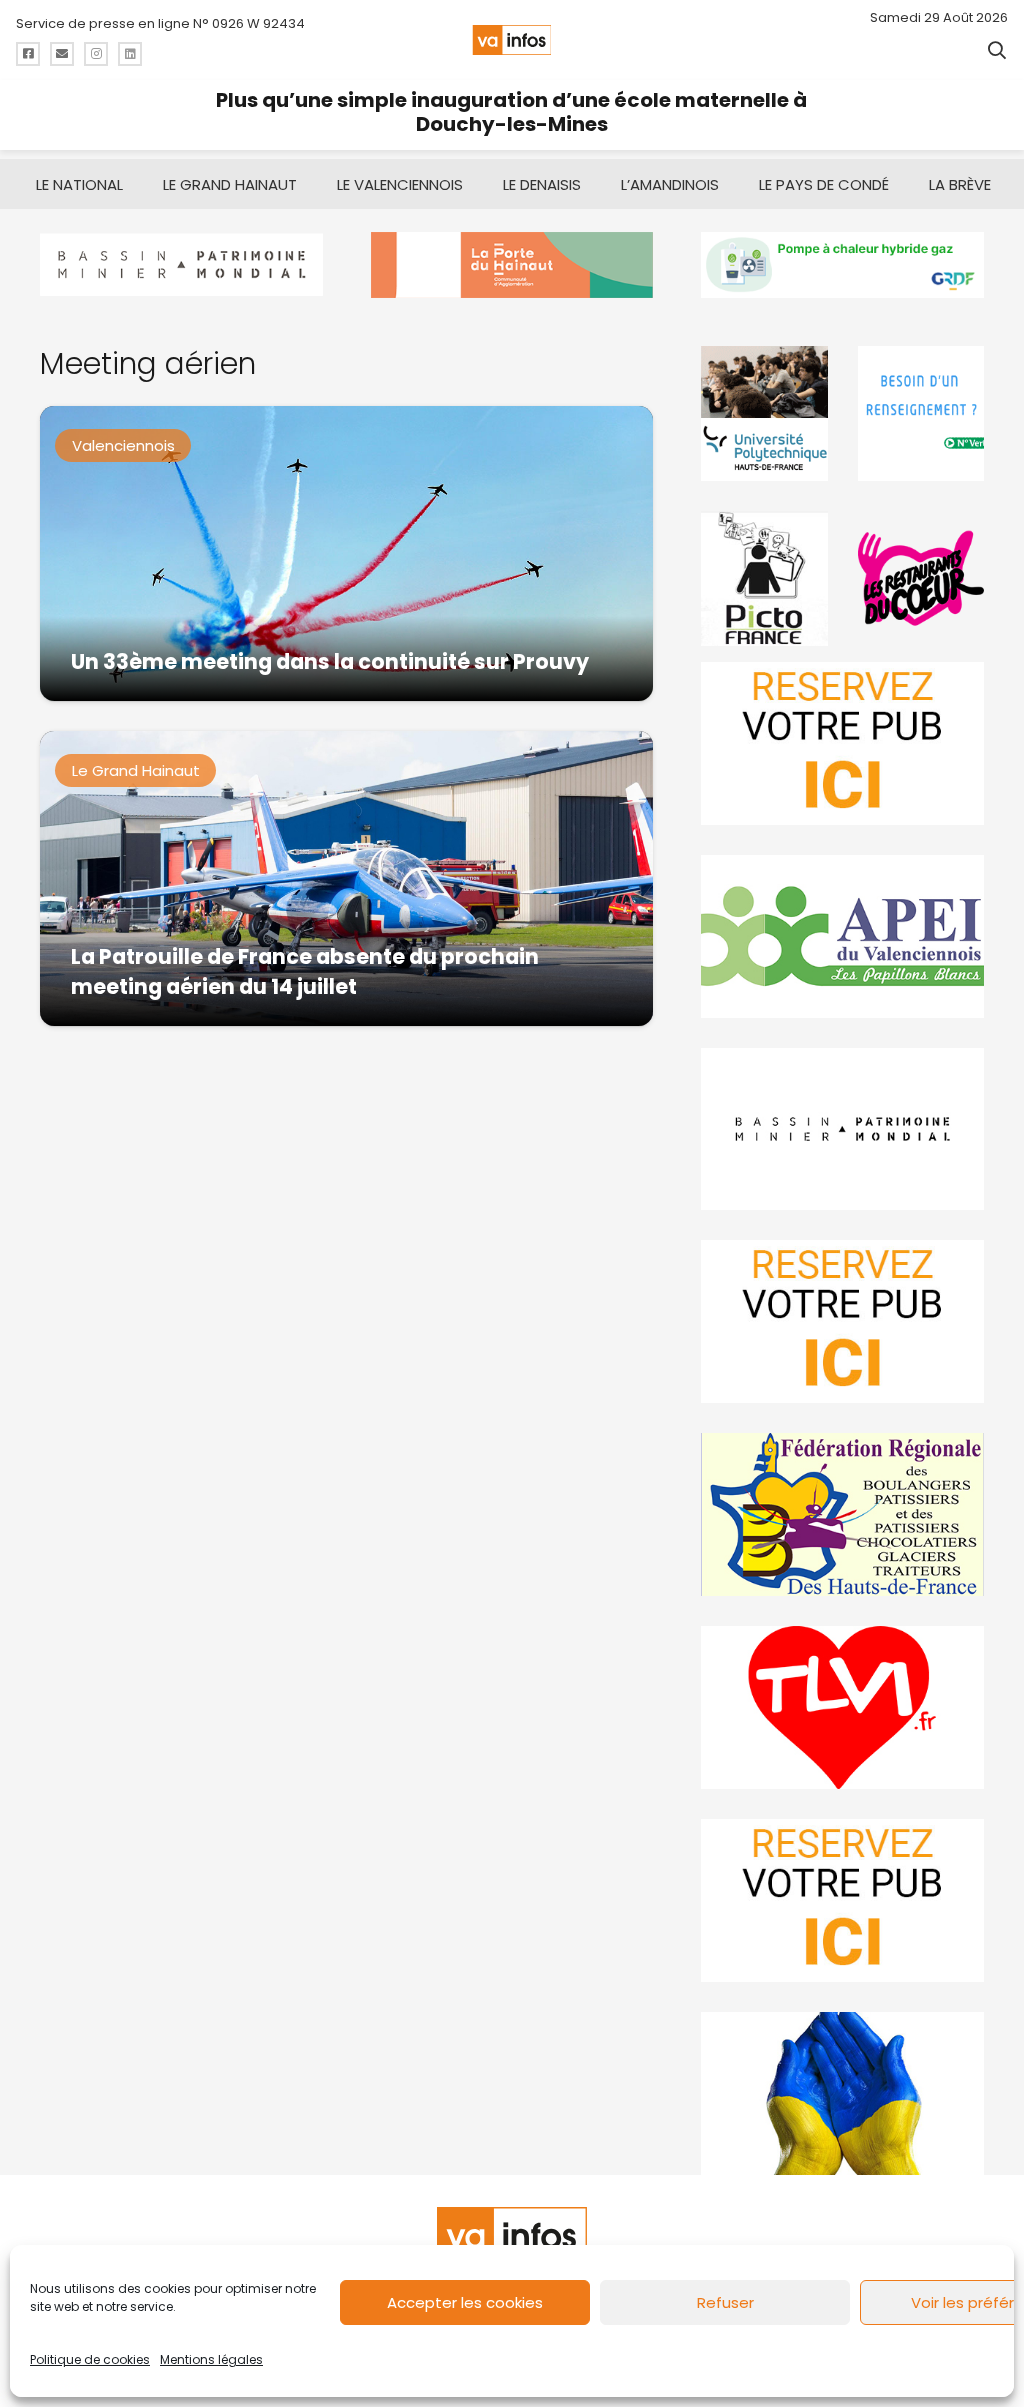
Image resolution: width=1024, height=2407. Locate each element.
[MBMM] (181, 265)
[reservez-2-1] (842, 743)
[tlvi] (842, 1707)
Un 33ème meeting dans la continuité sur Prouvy (330, 661)
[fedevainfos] (842, 1514)
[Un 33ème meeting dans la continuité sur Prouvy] (346, 553)
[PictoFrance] (764, 578)
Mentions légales (211, 2359)
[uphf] (764, 413)
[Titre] (28, 54)
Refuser (725, 2302)
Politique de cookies (90, 2359)
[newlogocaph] (512, 265)
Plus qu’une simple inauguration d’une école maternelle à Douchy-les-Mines (511, 112)
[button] (997, 50)
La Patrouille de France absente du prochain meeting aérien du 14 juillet (305, 971)
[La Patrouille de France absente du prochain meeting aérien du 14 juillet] (346, 878)
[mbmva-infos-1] (842, 1129)
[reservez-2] (842, 1321)
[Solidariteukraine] (842, 2093)
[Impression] (842, 936)
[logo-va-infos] (511, 40)
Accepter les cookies (465, 2302)
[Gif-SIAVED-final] (921, 413)
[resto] (921, 578)
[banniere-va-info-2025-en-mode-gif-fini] (842, 265)
